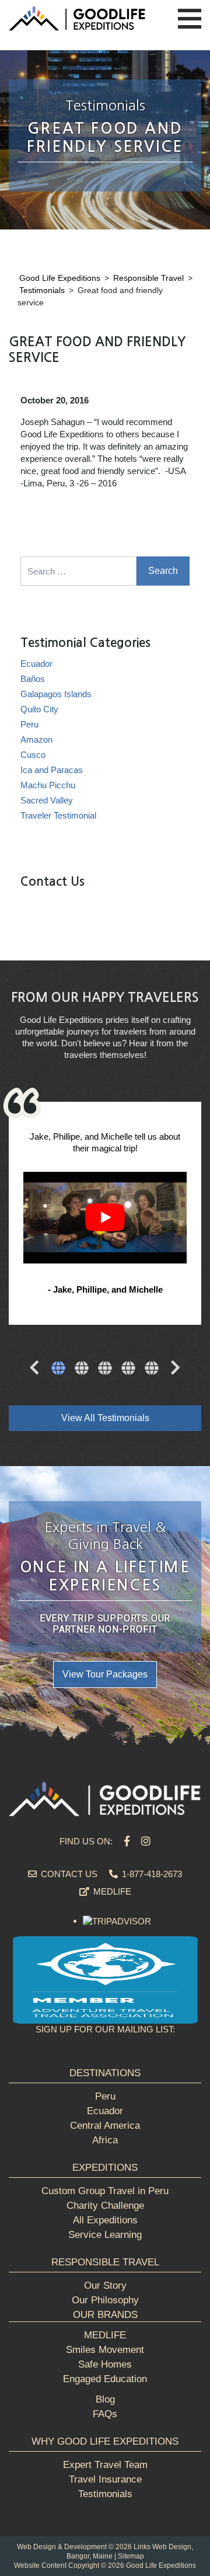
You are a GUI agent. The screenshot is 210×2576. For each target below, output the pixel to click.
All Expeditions (105, 2220)
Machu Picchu (48, 785)
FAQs (105, 2414)
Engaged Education (105, 2379)
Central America (105, 2126)
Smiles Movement (105, 2350)
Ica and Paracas (52, 770)
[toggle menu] (190, 19)
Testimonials (105, 2494)
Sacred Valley (47, 800)
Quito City (39, 709)
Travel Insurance (105, 2479)
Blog (105, 2399)
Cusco (33, 755)
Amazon (36, 739)
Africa (105, 2140)
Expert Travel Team (105, 2465)
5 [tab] (152, 1369)
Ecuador (36, 664)
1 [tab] (58, 1369)
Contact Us (68, 1874)
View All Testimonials (105, 1418)
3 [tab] (105, 1369)
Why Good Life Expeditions (105, 2441)
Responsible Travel (105, 2262)
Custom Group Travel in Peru (105, 2191)
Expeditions (105, 2168)
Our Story (105, 2286)
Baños (33, 679)
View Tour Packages (105, 1674)
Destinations (105, 2073)
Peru (29, 724)
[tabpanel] (105, 1215)
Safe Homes (105, 2364)
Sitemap (131, 2556)
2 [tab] (82, 1369)
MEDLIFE (111, 1891)
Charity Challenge (105, 2206)
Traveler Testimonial (58, 815)
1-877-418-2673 (151, 1874)
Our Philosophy (105, 2300)
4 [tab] (128, 1369)
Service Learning (105, 2235)
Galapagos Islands (56, 694)
